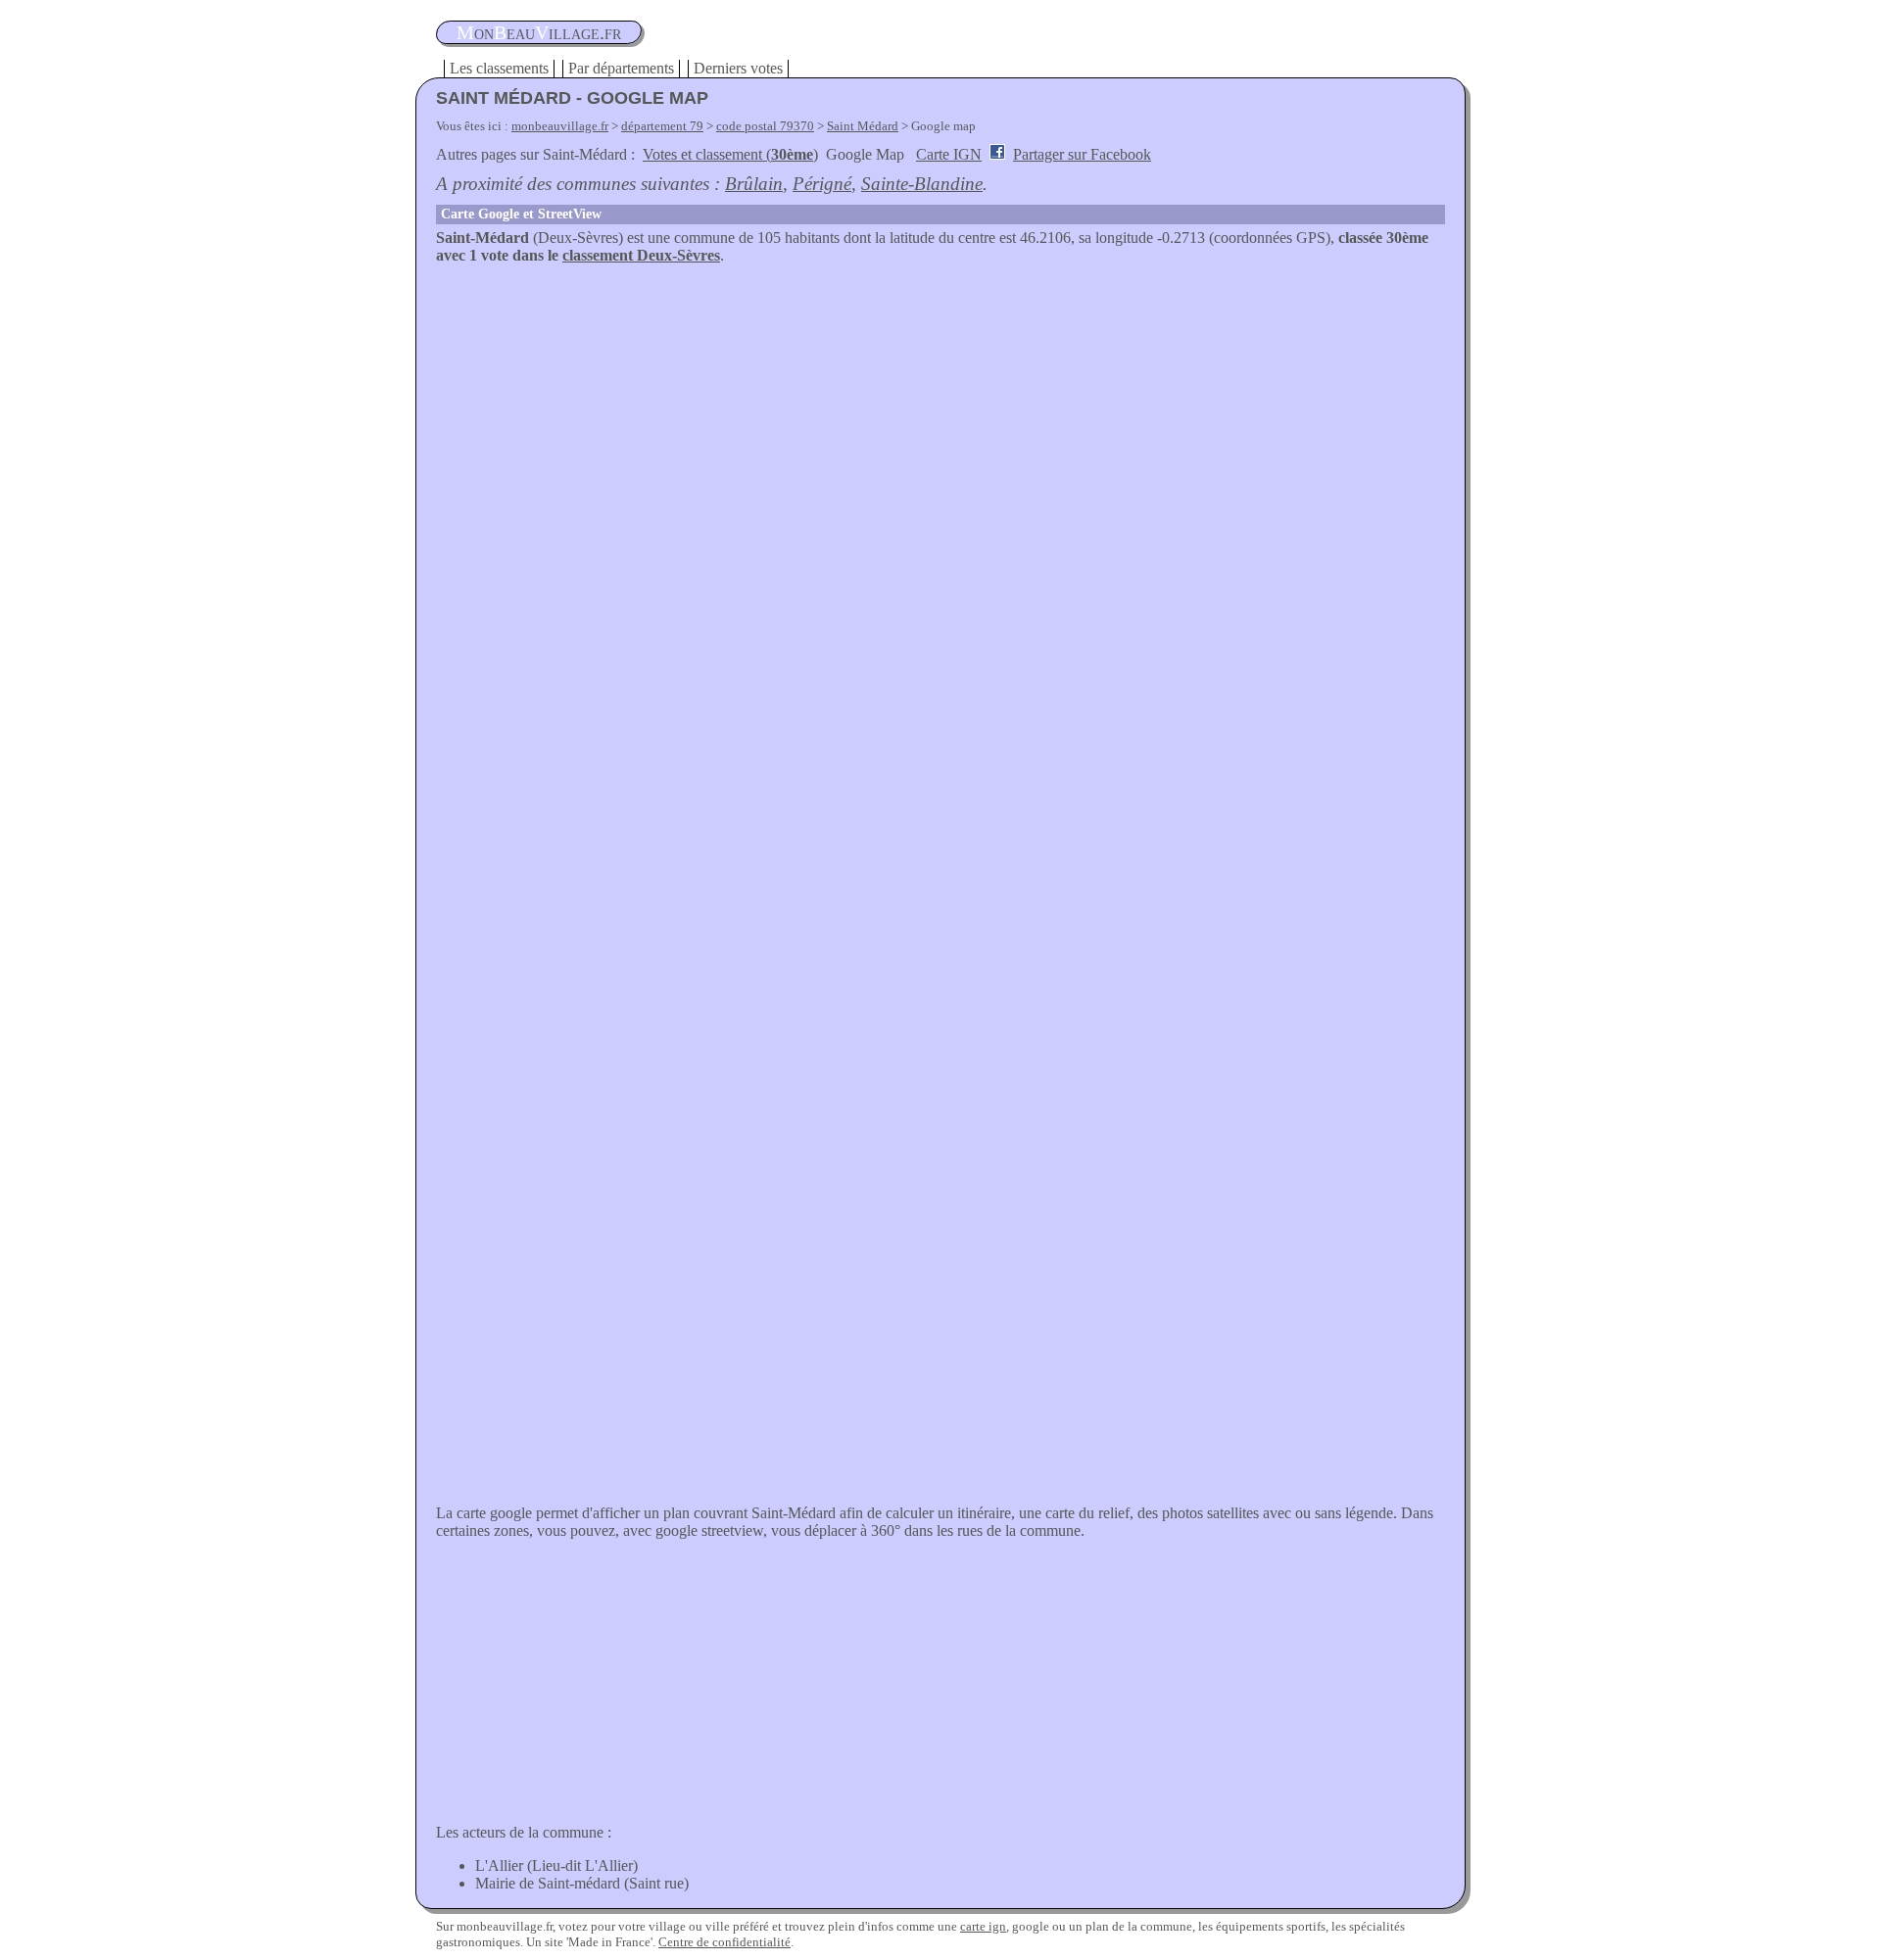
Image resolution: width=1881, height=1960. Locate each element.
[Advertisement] (940, 411)
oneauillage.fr (539, 32)
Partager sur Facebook (1082, 154)
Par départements (621, 68)
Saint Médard (863, 126)
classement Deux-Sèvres (641, 255)
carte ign (983, 1926)
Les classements (499, 68)
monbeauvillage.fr (560, 126)
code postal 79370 (765, 126)
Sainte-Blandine (922, 184)
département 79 (662, 126)
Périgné (822, 184)
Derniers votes (738, 68)
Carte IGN (949, 154)
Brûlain (754, 184)
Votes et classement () (730, 154)
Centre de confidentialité (724, 1942)
